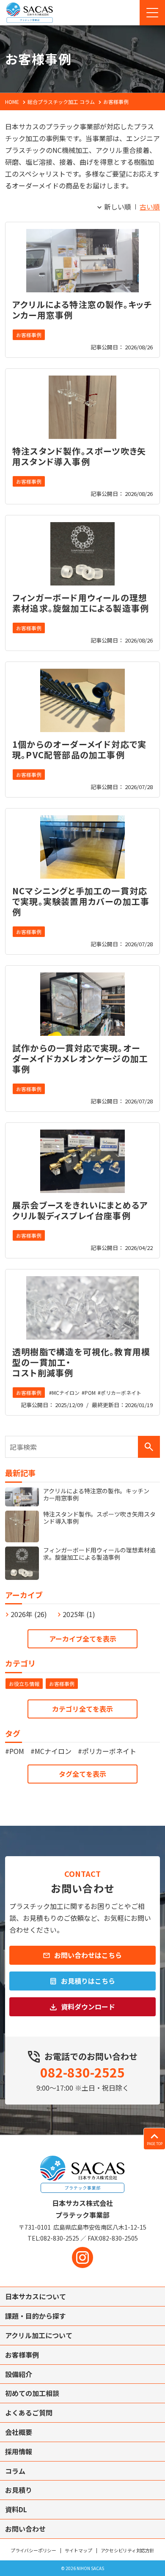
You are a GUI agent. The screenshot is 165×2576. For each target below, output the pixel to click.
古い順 (150, 207)
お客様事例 (29, 335)
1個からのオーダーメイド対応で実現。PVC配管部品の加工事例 (79, 749)
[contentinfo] (82, 2355)
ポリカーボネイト (121, 1393)
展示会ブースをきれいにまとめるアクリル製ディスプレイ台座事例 (80, 1210)
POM (90, 1393)
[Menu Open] (152, 13)
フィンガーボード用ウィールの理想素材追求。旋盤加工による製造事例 (81, 603)
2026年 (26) (29, 1614)
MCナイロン (66, 1393)
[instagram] (82, 2257)
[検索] (149, 1447)
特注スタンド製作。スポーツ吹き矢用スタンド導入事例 (79, 456)
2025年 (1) (79, 1614)
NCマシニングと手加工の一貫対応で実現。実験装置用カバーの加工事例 (81, 901)
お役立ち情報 (24, 1684)
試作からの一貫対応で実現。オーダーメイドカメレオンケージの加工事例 (80, 1058)
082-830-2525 (82, 2072)
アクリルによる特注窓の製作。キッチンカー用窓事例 (82, 310)
